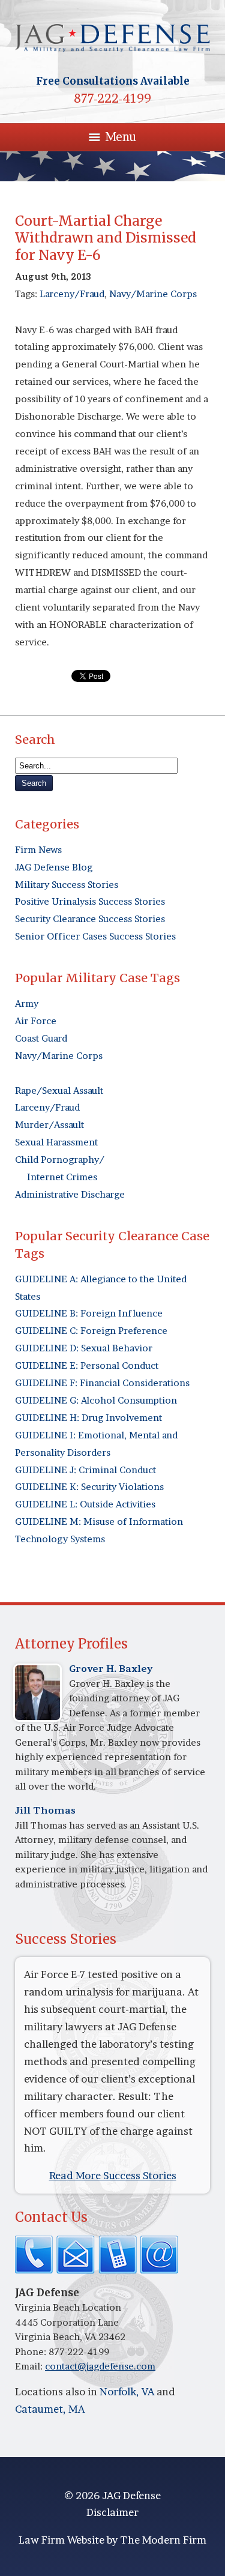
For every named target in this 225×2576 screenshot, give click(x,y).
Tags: (27, 294)
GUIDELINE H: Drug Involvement (88, 1418)
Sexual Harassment (56, 1142)
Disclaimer (112, 2512)
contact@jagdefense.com (100, 2366)
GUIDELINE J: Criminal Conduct (85, 1470)
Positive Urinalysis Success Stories (90, 901)
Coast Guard (41, 1038)
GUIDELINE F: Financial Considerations (102, 1383)
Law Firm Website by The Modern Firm (112, 2540)
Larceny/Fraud (72, 294)
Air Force (36, 1021)
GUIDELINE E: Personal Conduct (87, 1365)
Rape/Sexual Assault (59, 1090)
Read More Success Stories (113, 2175)
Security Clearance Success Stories (90, 919)
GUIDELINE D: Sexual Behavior (84, 1348)
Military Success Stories (67, 885)
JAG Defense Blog (54, 867)
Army (27, 1003)
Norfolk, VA (127, 2391)
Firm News (38, 850)
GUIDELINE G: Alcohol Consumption (96, 1400)
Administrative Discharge (70, 1194)
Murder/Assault (49, 1125)
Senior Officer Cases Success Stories (95, 936)
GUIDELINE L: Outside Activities (85, 1504)
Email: (30, 2366)
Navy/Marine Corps (153, 294)
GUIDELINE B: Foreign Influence (89, 1313)
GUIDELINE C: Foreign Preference (91, 1331)
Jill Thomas (45, 1810)
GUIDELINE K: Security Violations (89, 1487)
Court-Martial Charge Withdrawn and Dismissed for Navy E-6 (106, 238)
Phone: (32, 2352)
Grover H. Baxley (111, 1669)
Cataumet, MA (50, 2409)
